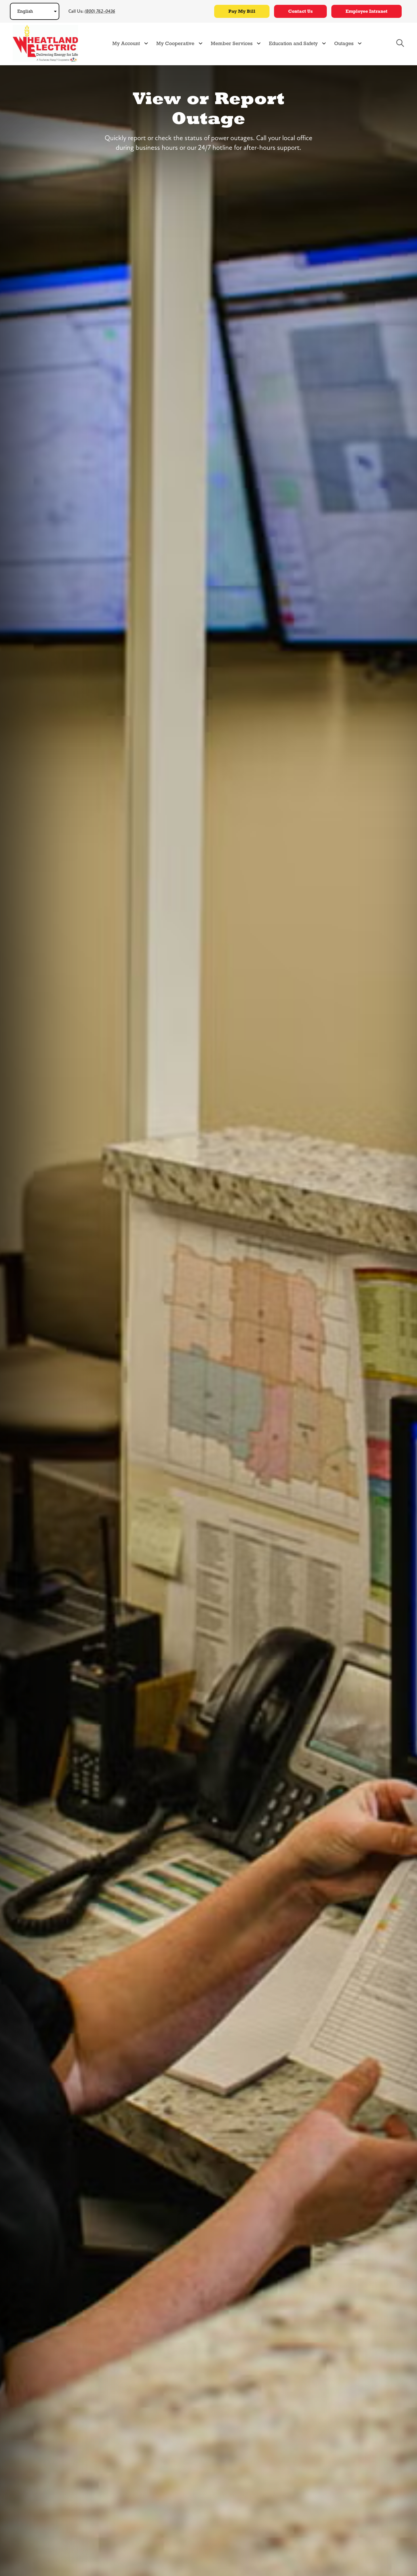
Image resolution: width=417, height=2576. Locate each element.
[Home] (45, 43)
